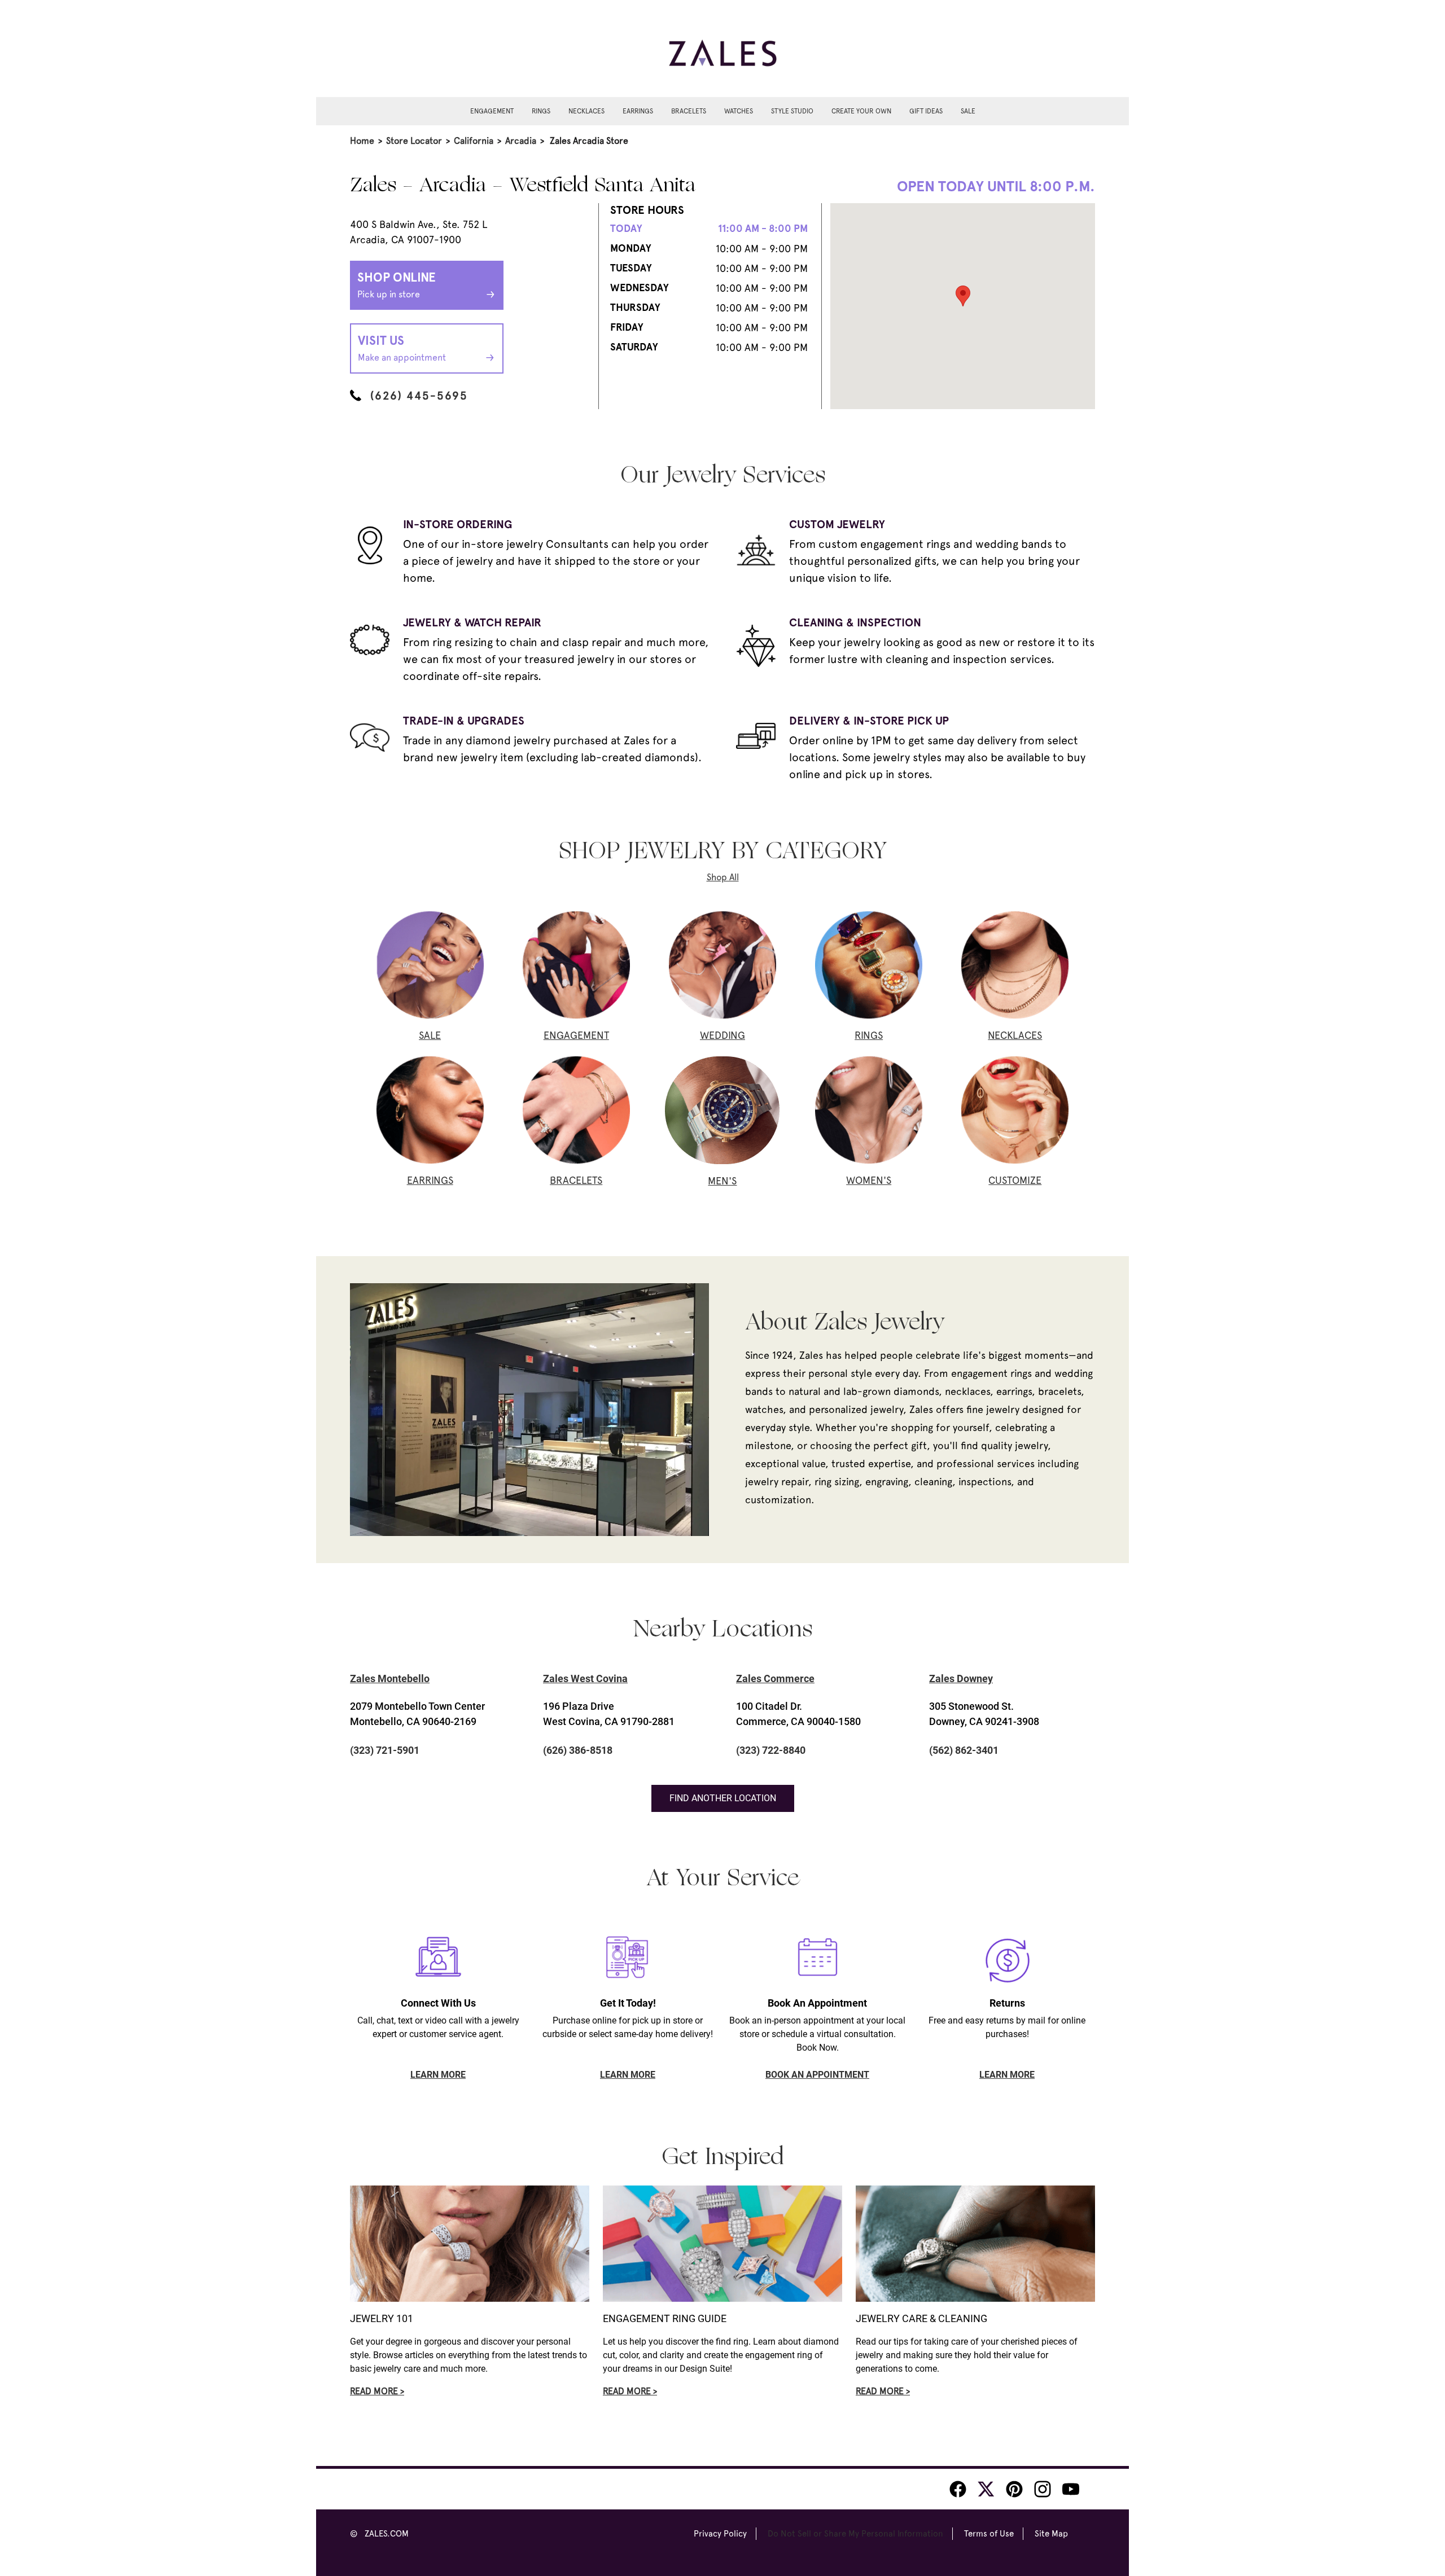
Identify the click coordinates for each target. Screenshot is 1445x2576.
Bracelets (689, 111)
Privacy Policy (720, 2534)
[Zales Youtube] (1071, 2489)
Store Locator (414, 141)
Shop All (723, 877)
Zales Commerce (775, 1678)
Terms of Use (989, 2534)
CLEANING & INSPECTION (855, 622)
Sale (968, 111)
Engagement (492, 111)
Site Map (1051, 2534)
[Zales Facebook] (958, 2489)
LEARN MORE (438, 2075)
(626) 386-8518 (578, 1750)
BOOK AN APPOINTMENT (817, 2075)
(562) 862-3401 (964, 1750)
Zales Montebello (390, 1678)
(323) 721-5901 (385, 1750)
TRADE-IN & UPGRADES (464, 721)
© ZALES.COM (379, 2534)
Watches (739, 111)
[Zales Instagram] (1043, 2489)
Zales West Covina (585, 1678)
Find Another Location (723, 1798)
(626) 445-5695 (419, 396)
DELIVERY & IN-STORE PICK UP (869, 721)
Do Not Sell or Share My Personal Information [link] (855, 2534)
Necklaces (586, 111)
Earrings (638, 111)
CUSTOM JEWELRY (837, 524)
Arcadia (521, 141)
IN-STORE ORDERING (458, 524)
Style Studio (792, 111)
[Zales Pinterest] (1014, 2489)
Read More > (377, 2391)
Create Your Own (861, 111)
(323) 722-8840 (771, 1750)
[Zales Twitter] (986, 2489)
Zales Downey (961, 1678)
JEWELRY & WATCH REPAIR (472, 622)
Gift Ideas (926, 111)
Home (362, 141)
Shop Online (397, 285)
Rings (541, 111)
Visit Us (402, 348)
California (474, 141)
